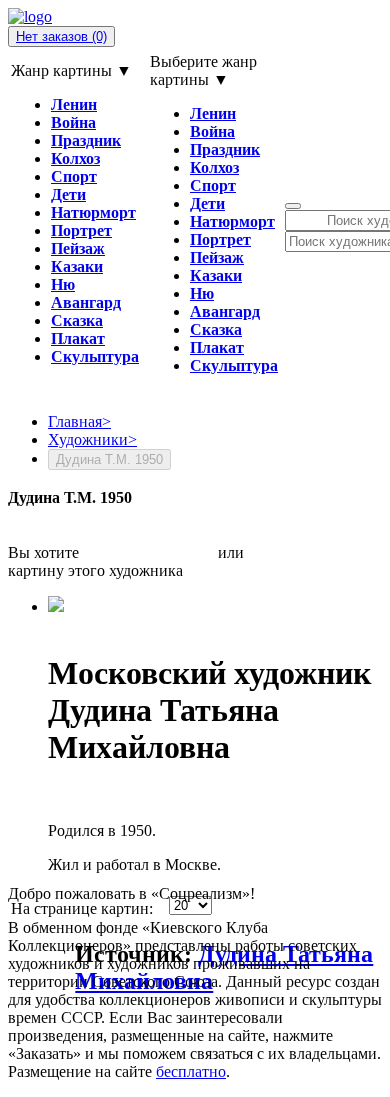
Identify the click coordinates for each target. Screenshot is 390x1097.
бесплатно (191, 1071)
